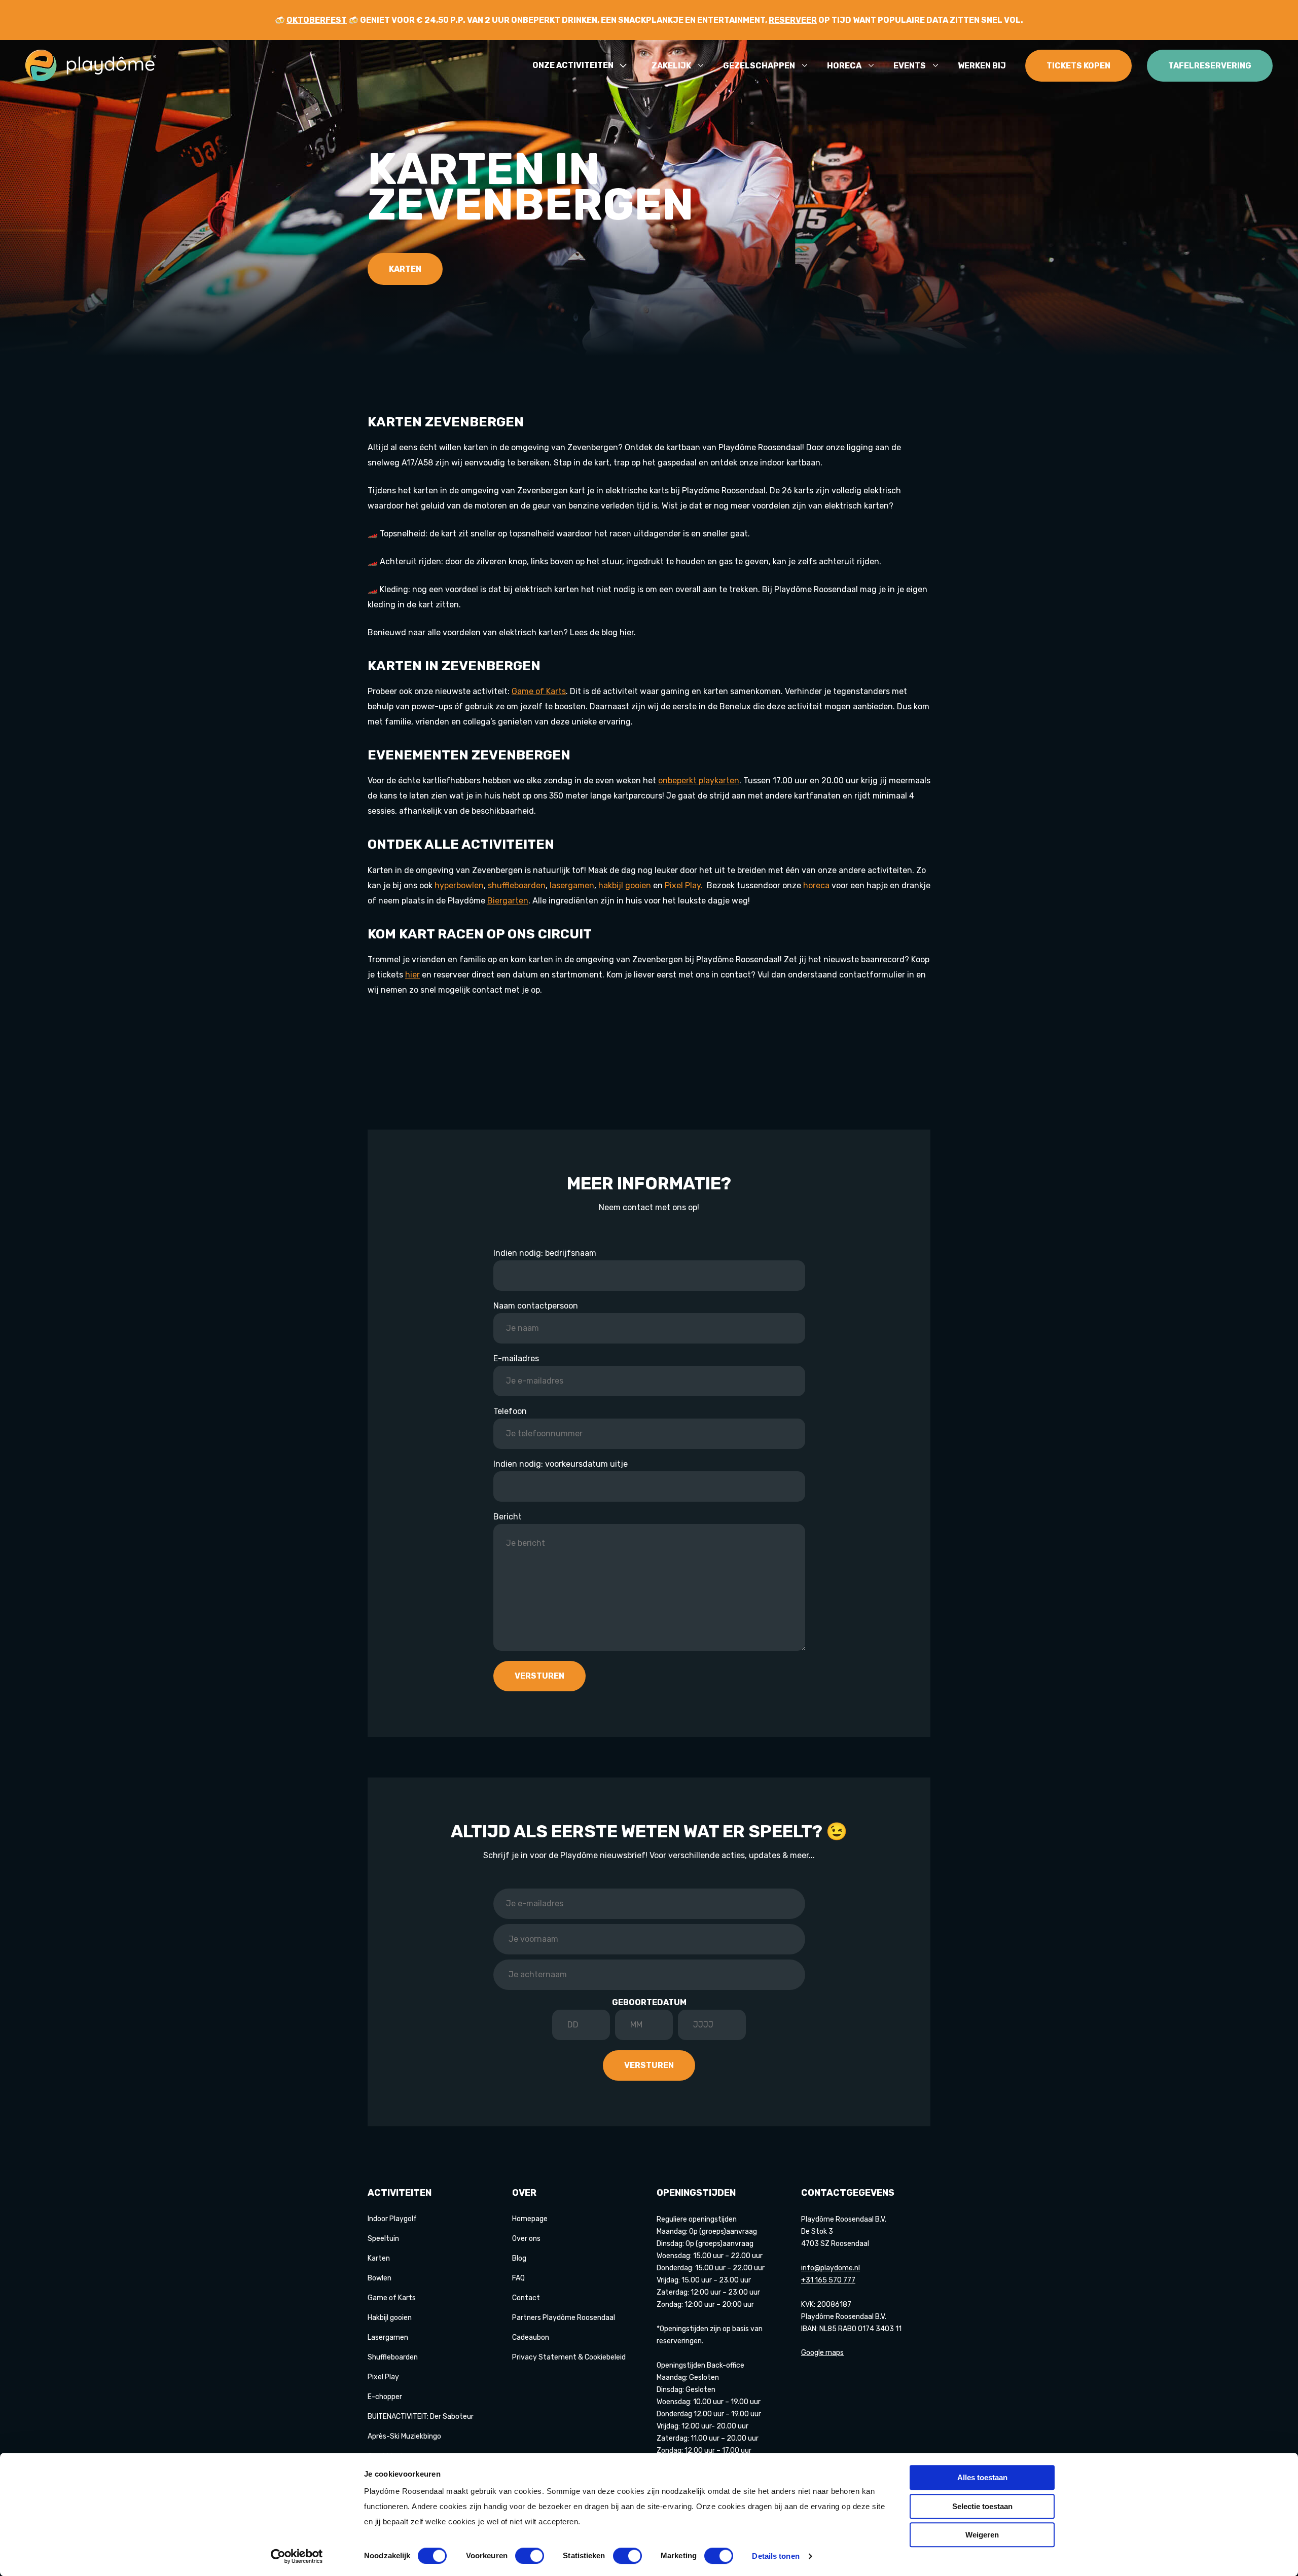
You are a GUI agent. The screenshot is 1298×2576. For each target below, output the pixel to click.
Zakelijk (671, 66)
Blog (519, 2258)
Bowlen (380, 2278)
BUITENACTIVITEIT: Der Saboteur (421, 2417)
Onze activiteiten (573, 66)
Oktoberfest (317, 20)
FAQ (518, 2278)
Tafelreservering (1210, 66)
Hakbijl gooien (390, 2318)
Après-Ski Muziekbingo (404, 2436)
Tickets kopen (1078, 66)
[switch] (530, 2556)
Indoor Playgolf (392, 2219)
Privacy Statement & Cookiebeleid (569, 2357)
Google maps (822, 2353)
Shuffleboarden (393, 2357)
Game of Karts (539, 691)
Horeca (844, 66)
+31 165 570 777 (828, 2280)
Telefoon (510, 1411)
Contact (526, 2298)
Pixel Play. (684, 885)
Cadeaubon (531, 2337)
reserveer (793, 20)
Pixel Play (383, 2377)
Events (910, 66)
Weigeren (982, 2535)
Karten (405, 269)
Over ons (526, 2239)
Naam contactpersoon (536, 1306)
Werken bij (982, 66)
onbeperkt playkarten (699, 781)
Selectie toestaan (982, 2506)
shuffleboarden (517, 885)
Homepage (530, 2219)
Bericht (508, 1517)
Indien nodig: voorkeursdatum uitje (561, 1464)
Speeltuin (383, 2239)
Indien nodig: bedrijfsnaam (545, 1253)
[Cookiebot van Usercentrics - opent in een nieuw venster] (297, 2556)
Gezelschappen (759, 66)
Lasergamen (388, 2337)
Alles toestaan (982, 2477)
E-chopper (385, 2397)
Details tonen (776, 2556)
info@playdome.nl (831, 2268)
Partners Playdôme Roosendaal (564, 2318)
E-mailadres (516, 1358)
